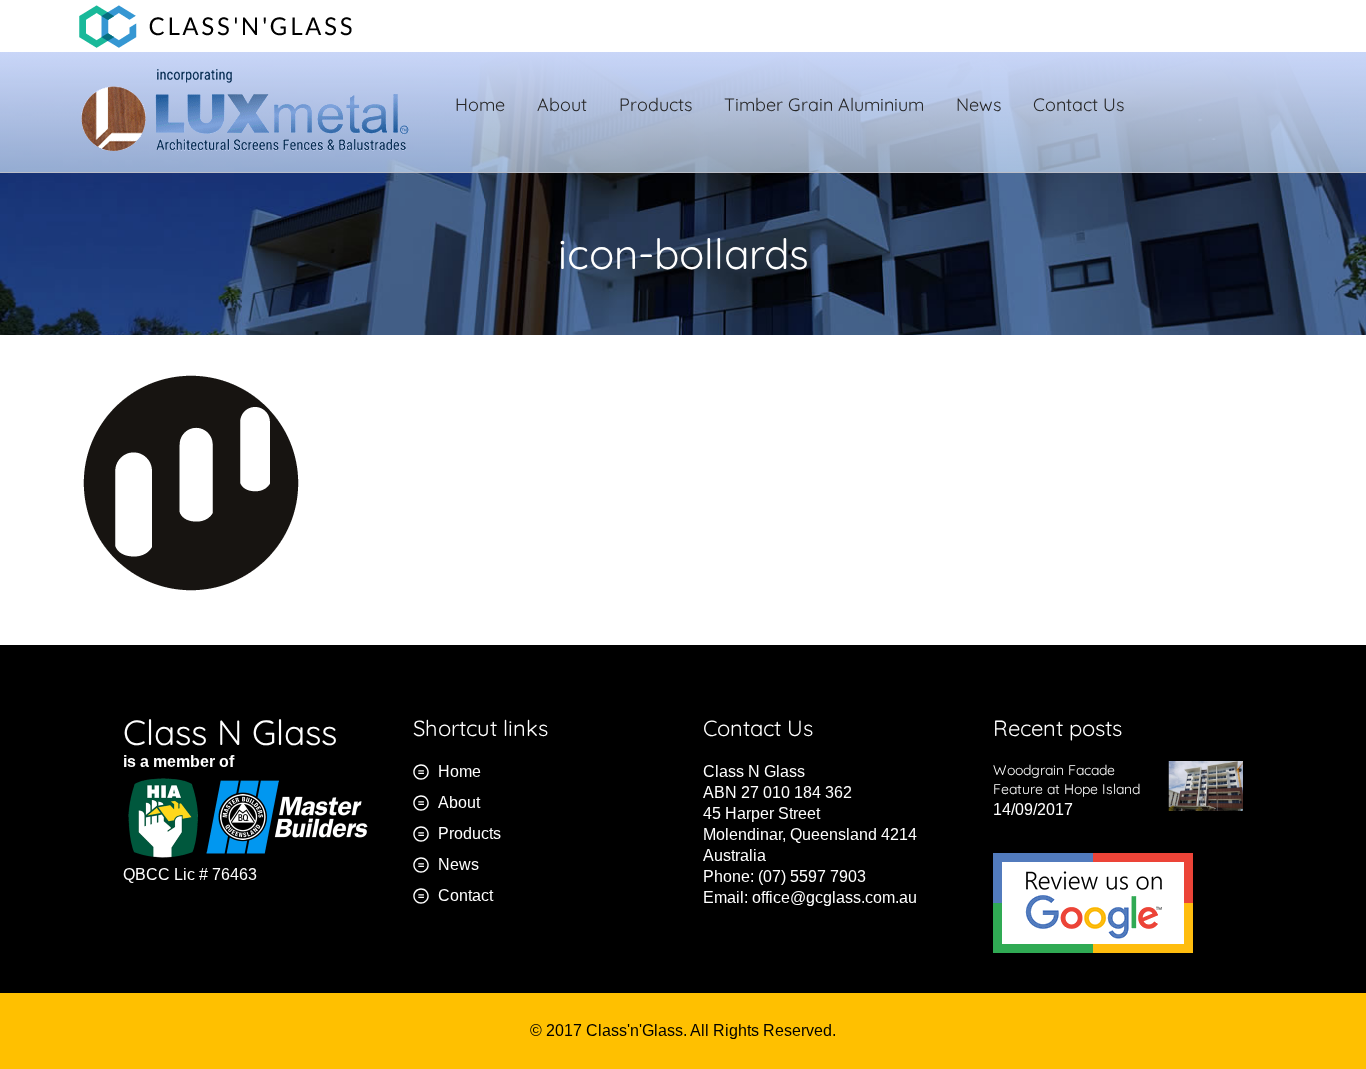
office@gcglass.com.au (834, 897)
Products (655, 104)
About (562, 104)
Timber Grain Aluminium (824, 104)
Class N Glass (230, 732)
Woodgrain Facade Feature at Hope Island (1066, 779)
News (978, 104)
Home (480, 104)
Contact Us (1078, 104)
